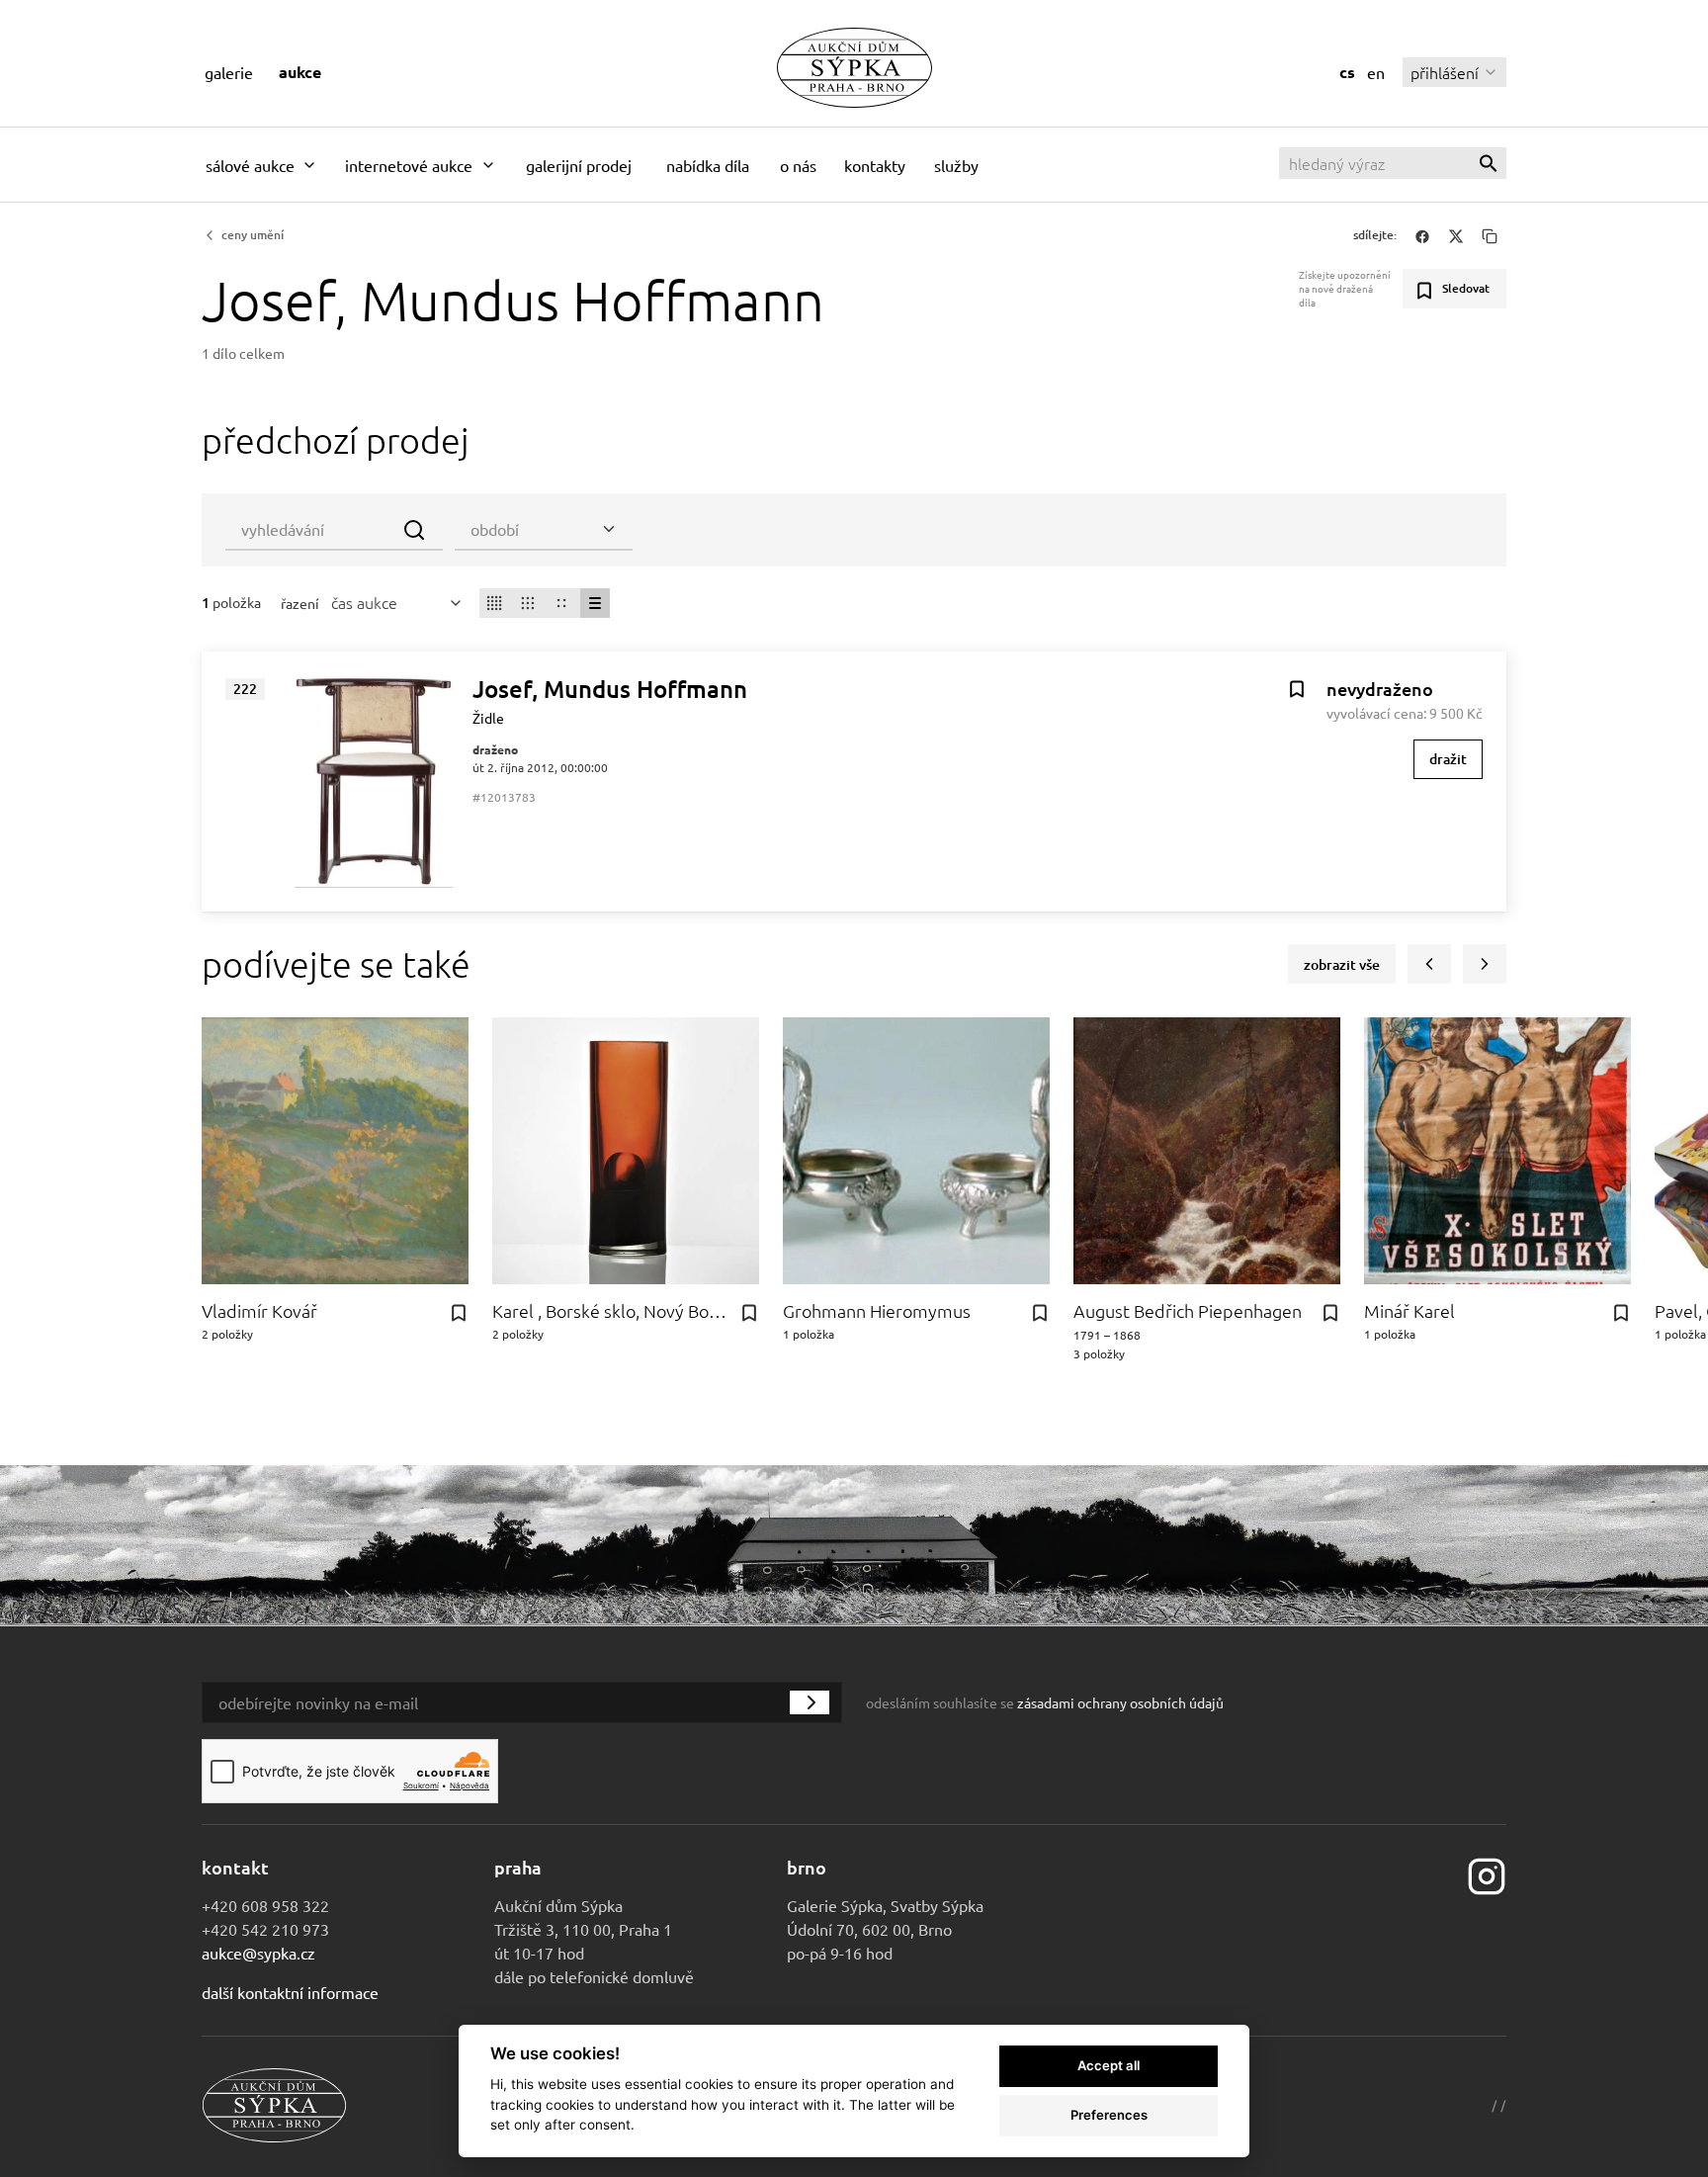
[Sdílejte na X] (1456, 235)
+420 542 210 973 (265, 1929)
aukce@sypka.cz (258, 1953)
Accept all (1109, 2065)
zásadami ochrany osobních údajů (1120, 1702)
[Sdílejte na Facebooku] (1422, 235)
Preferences (1109, 2115)
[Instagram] (1487, 1873)
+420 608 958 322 (265, 1905)
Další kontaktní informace (290, 1992)
